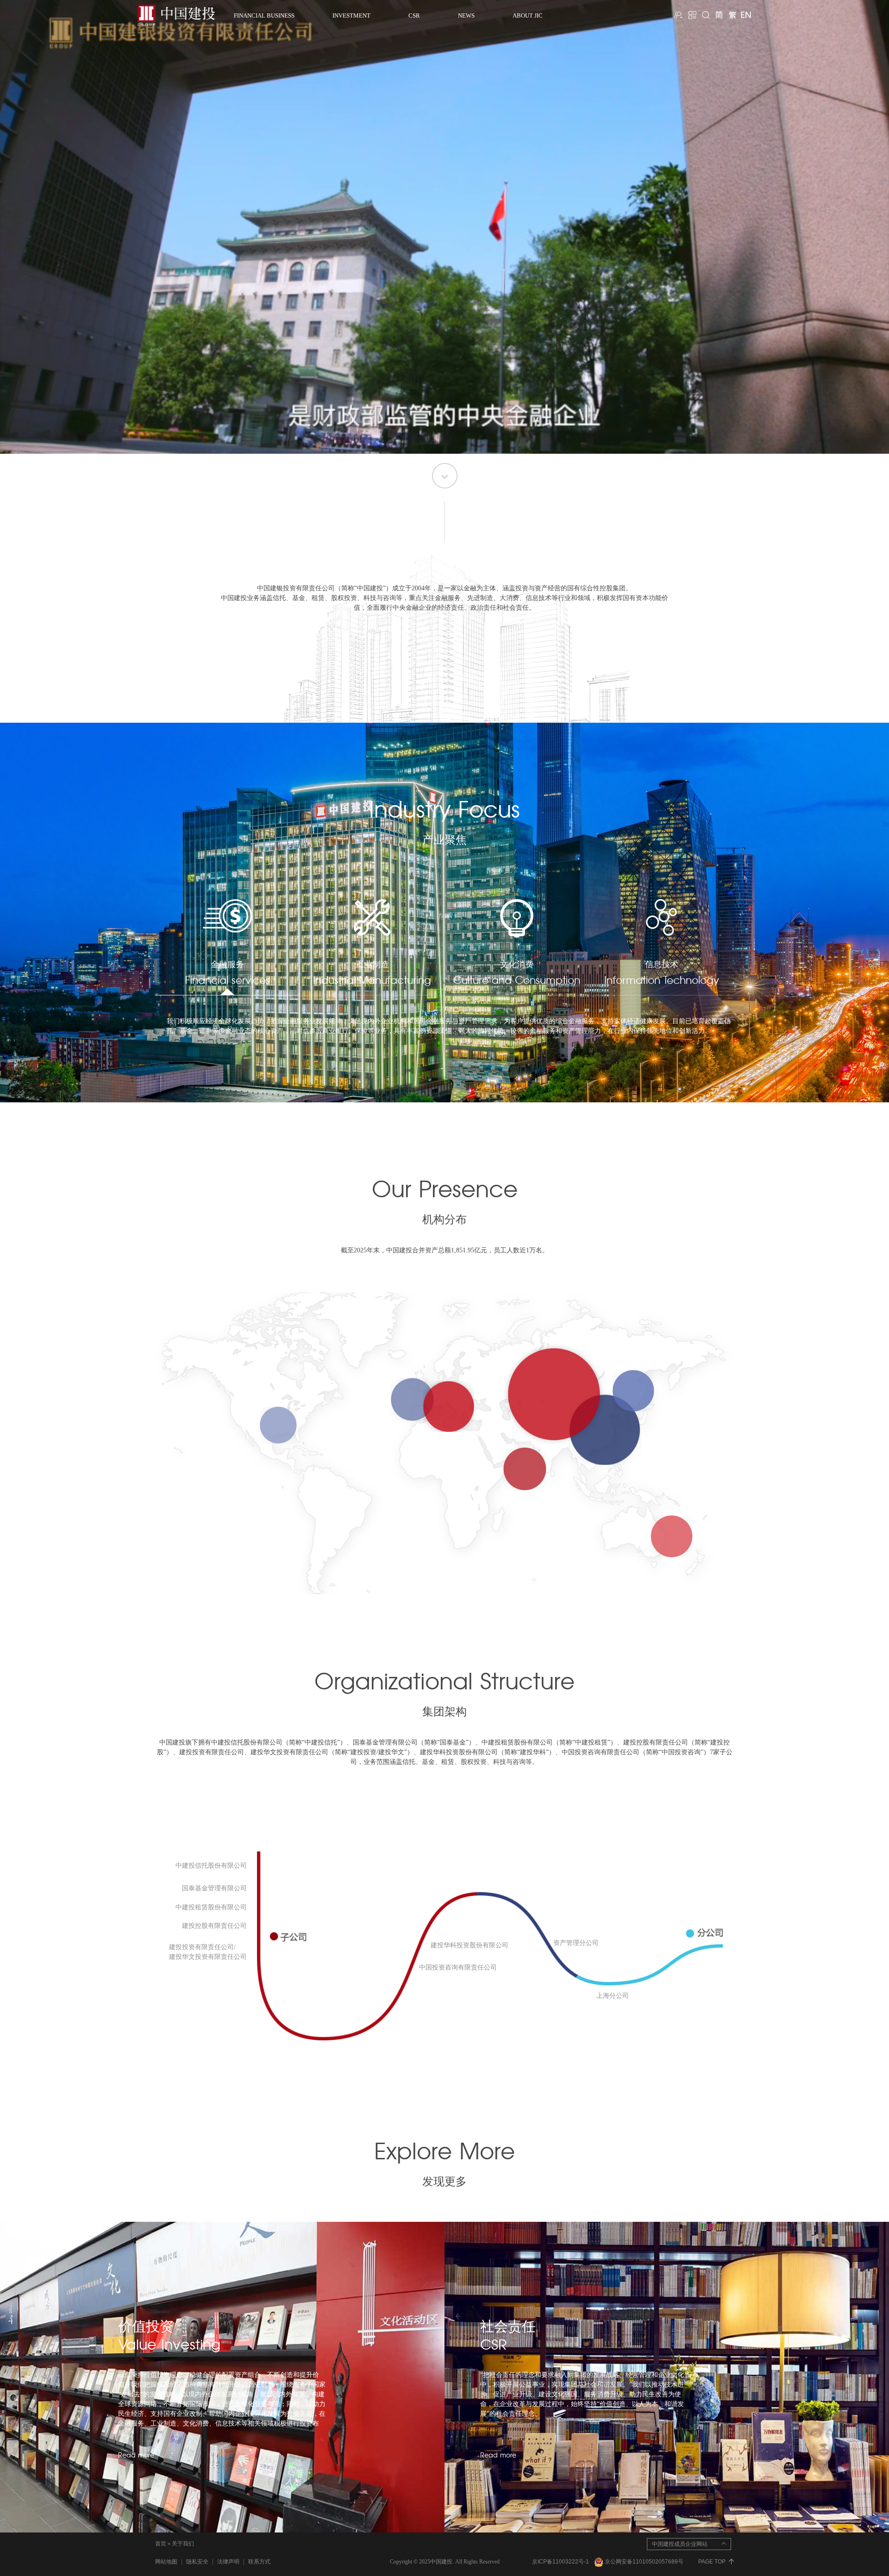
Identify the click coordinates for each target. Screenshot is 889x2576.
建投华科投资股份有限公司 (470, 1945)
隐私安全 (197, 2562)
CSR (414, 16)
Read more (136, 2456)
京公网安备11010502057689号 (644, 2562)
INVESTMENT (351, 16)
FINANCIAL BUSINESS (264, 16)
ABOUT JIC (528, 16)
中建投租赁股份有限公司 (211, 1907)
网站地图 (166, 2562)
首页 (161, 2544)
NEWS (466, 16)
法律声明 (228, 2562)
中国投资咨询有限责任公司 (458, 1967)
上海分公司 (613, 1996)
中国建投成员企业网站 (680, 2544)
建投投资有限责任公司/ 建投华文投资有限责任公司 (208, 1952)
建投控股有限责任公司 (214, 1926)
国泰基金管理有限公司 (214, 1888)
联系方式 (259, 2562)
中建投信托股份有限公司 (211, 1866)
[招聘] (679, 15)
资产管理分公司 (576, 1943)
